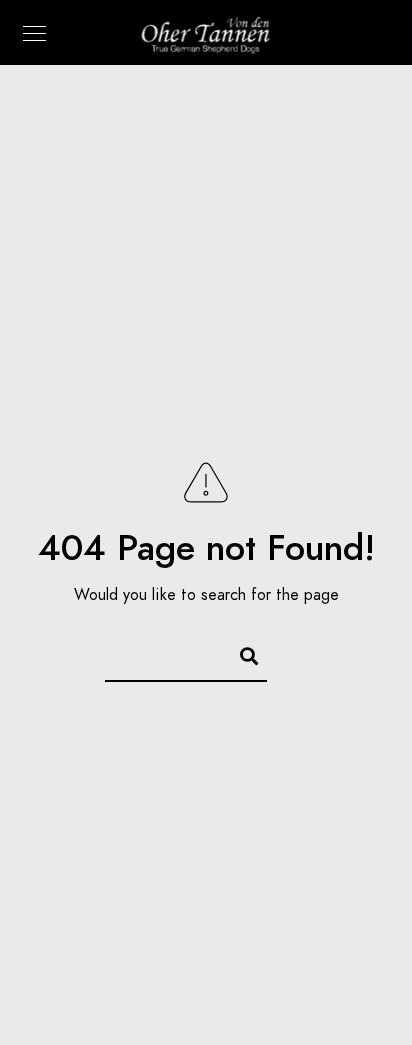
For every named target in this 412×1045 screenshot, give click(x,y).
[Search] (240, 653)
